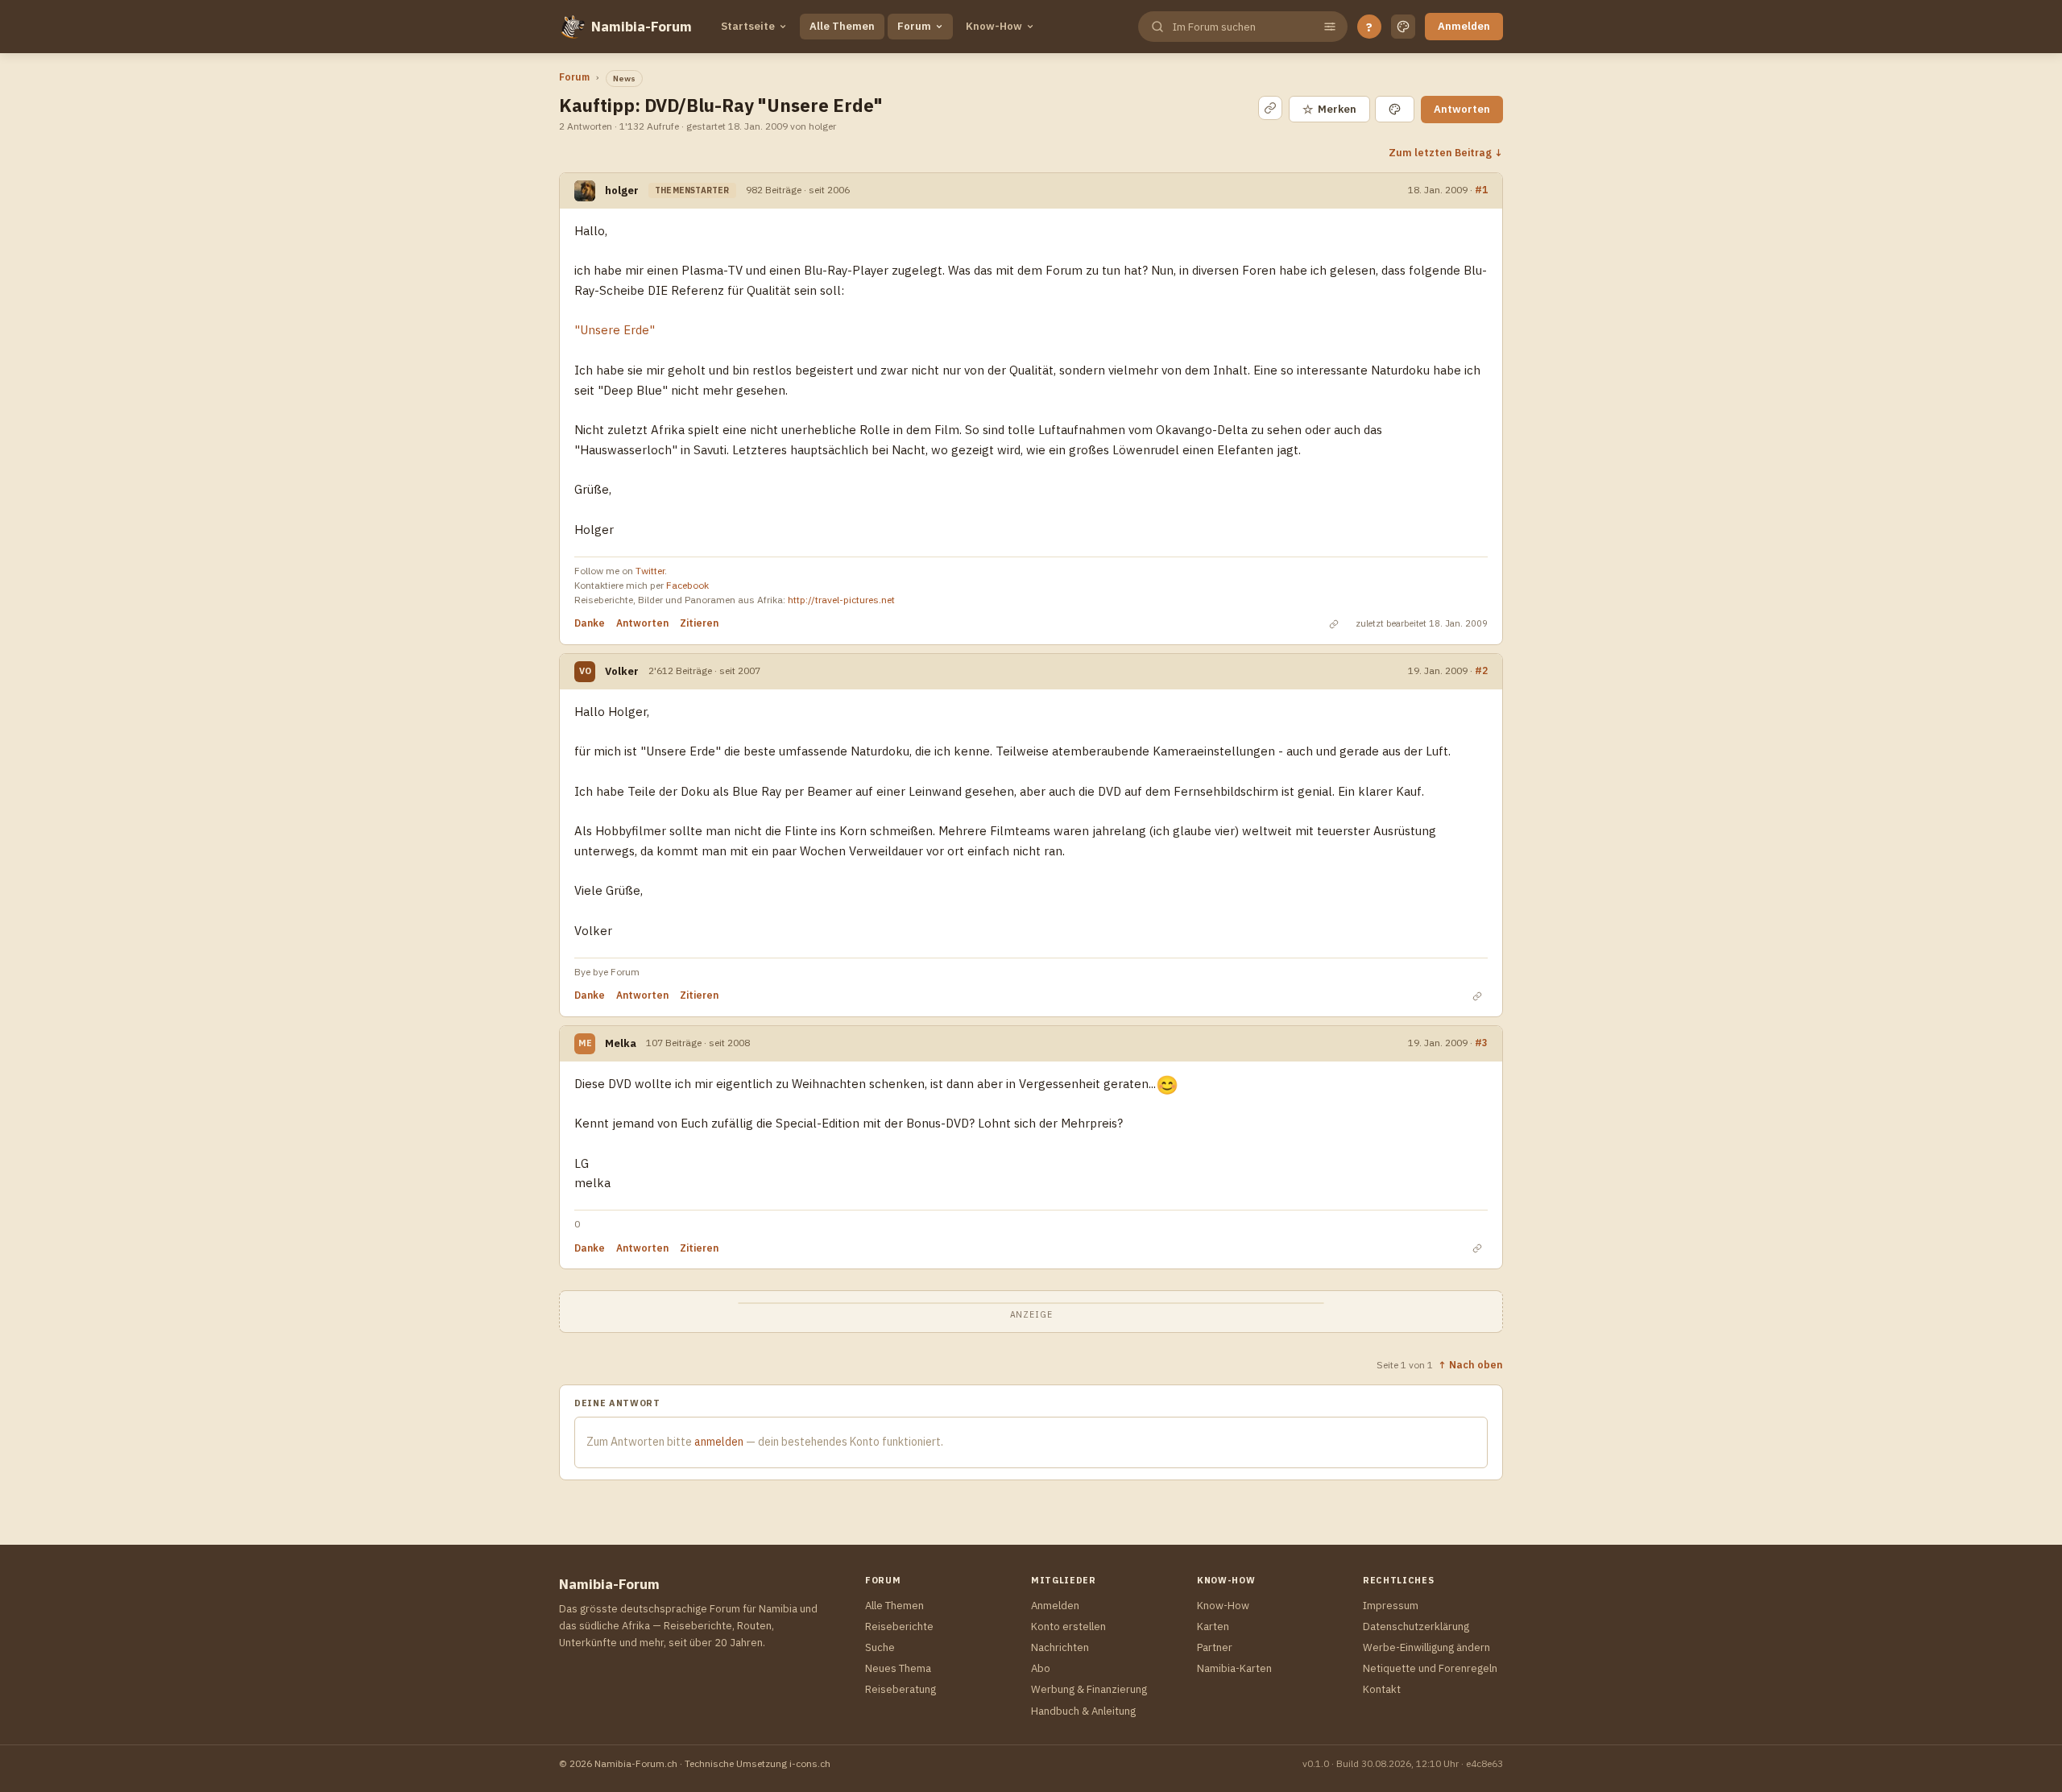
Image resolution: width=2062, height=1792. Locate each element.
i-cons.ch (810, 1763)
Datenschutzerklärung (1416, 1626)
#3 (1481, 1042)
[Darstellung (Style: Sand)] (1403, 27)
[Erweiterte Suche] (1330, 27)
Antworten (1462, 109)
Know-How (994, 26)
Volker (622, 671)
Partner (1215, 1647)
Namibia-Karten (1234, 1668)
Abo (1041, 1668)
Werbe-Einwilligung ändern (1426, 1647)
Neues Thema (898, 1668)
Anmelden (1464, 26)
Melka (621, 1043)
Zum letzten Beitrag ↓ (1446, 152)
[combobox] (1241, 27)
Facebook (687, 585)
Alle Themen (842, 26)
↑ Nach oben (1470, 1364)
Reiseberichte (899, 1626)
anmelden (719, 1442)
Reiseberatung (901, 1689)
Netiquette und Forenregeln (1430, 1668)
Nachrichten (1060, 1647)
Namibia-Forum (642, 27)
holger (622, 190)
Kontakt (1382, 1689)
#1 (1481, 189)
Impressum (1391, 1606)
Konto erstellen (1068, 1626)
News (624, 79)
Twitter (650, 571)
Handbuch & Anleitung (1083, 1711)
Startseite (748, 26)
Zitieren (699, 623)
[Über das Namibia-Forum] (572, 27)
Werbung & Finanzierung (1089, 1689)
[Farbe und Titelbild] (1395, 109)
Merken (1329, 109)
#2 (1481, 670)
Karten (1213, 1626)
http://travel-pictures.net (841, 600)
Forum (914, 26)
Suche (880, 1647)
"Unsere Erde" (615, 330)
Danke (590, 623)
